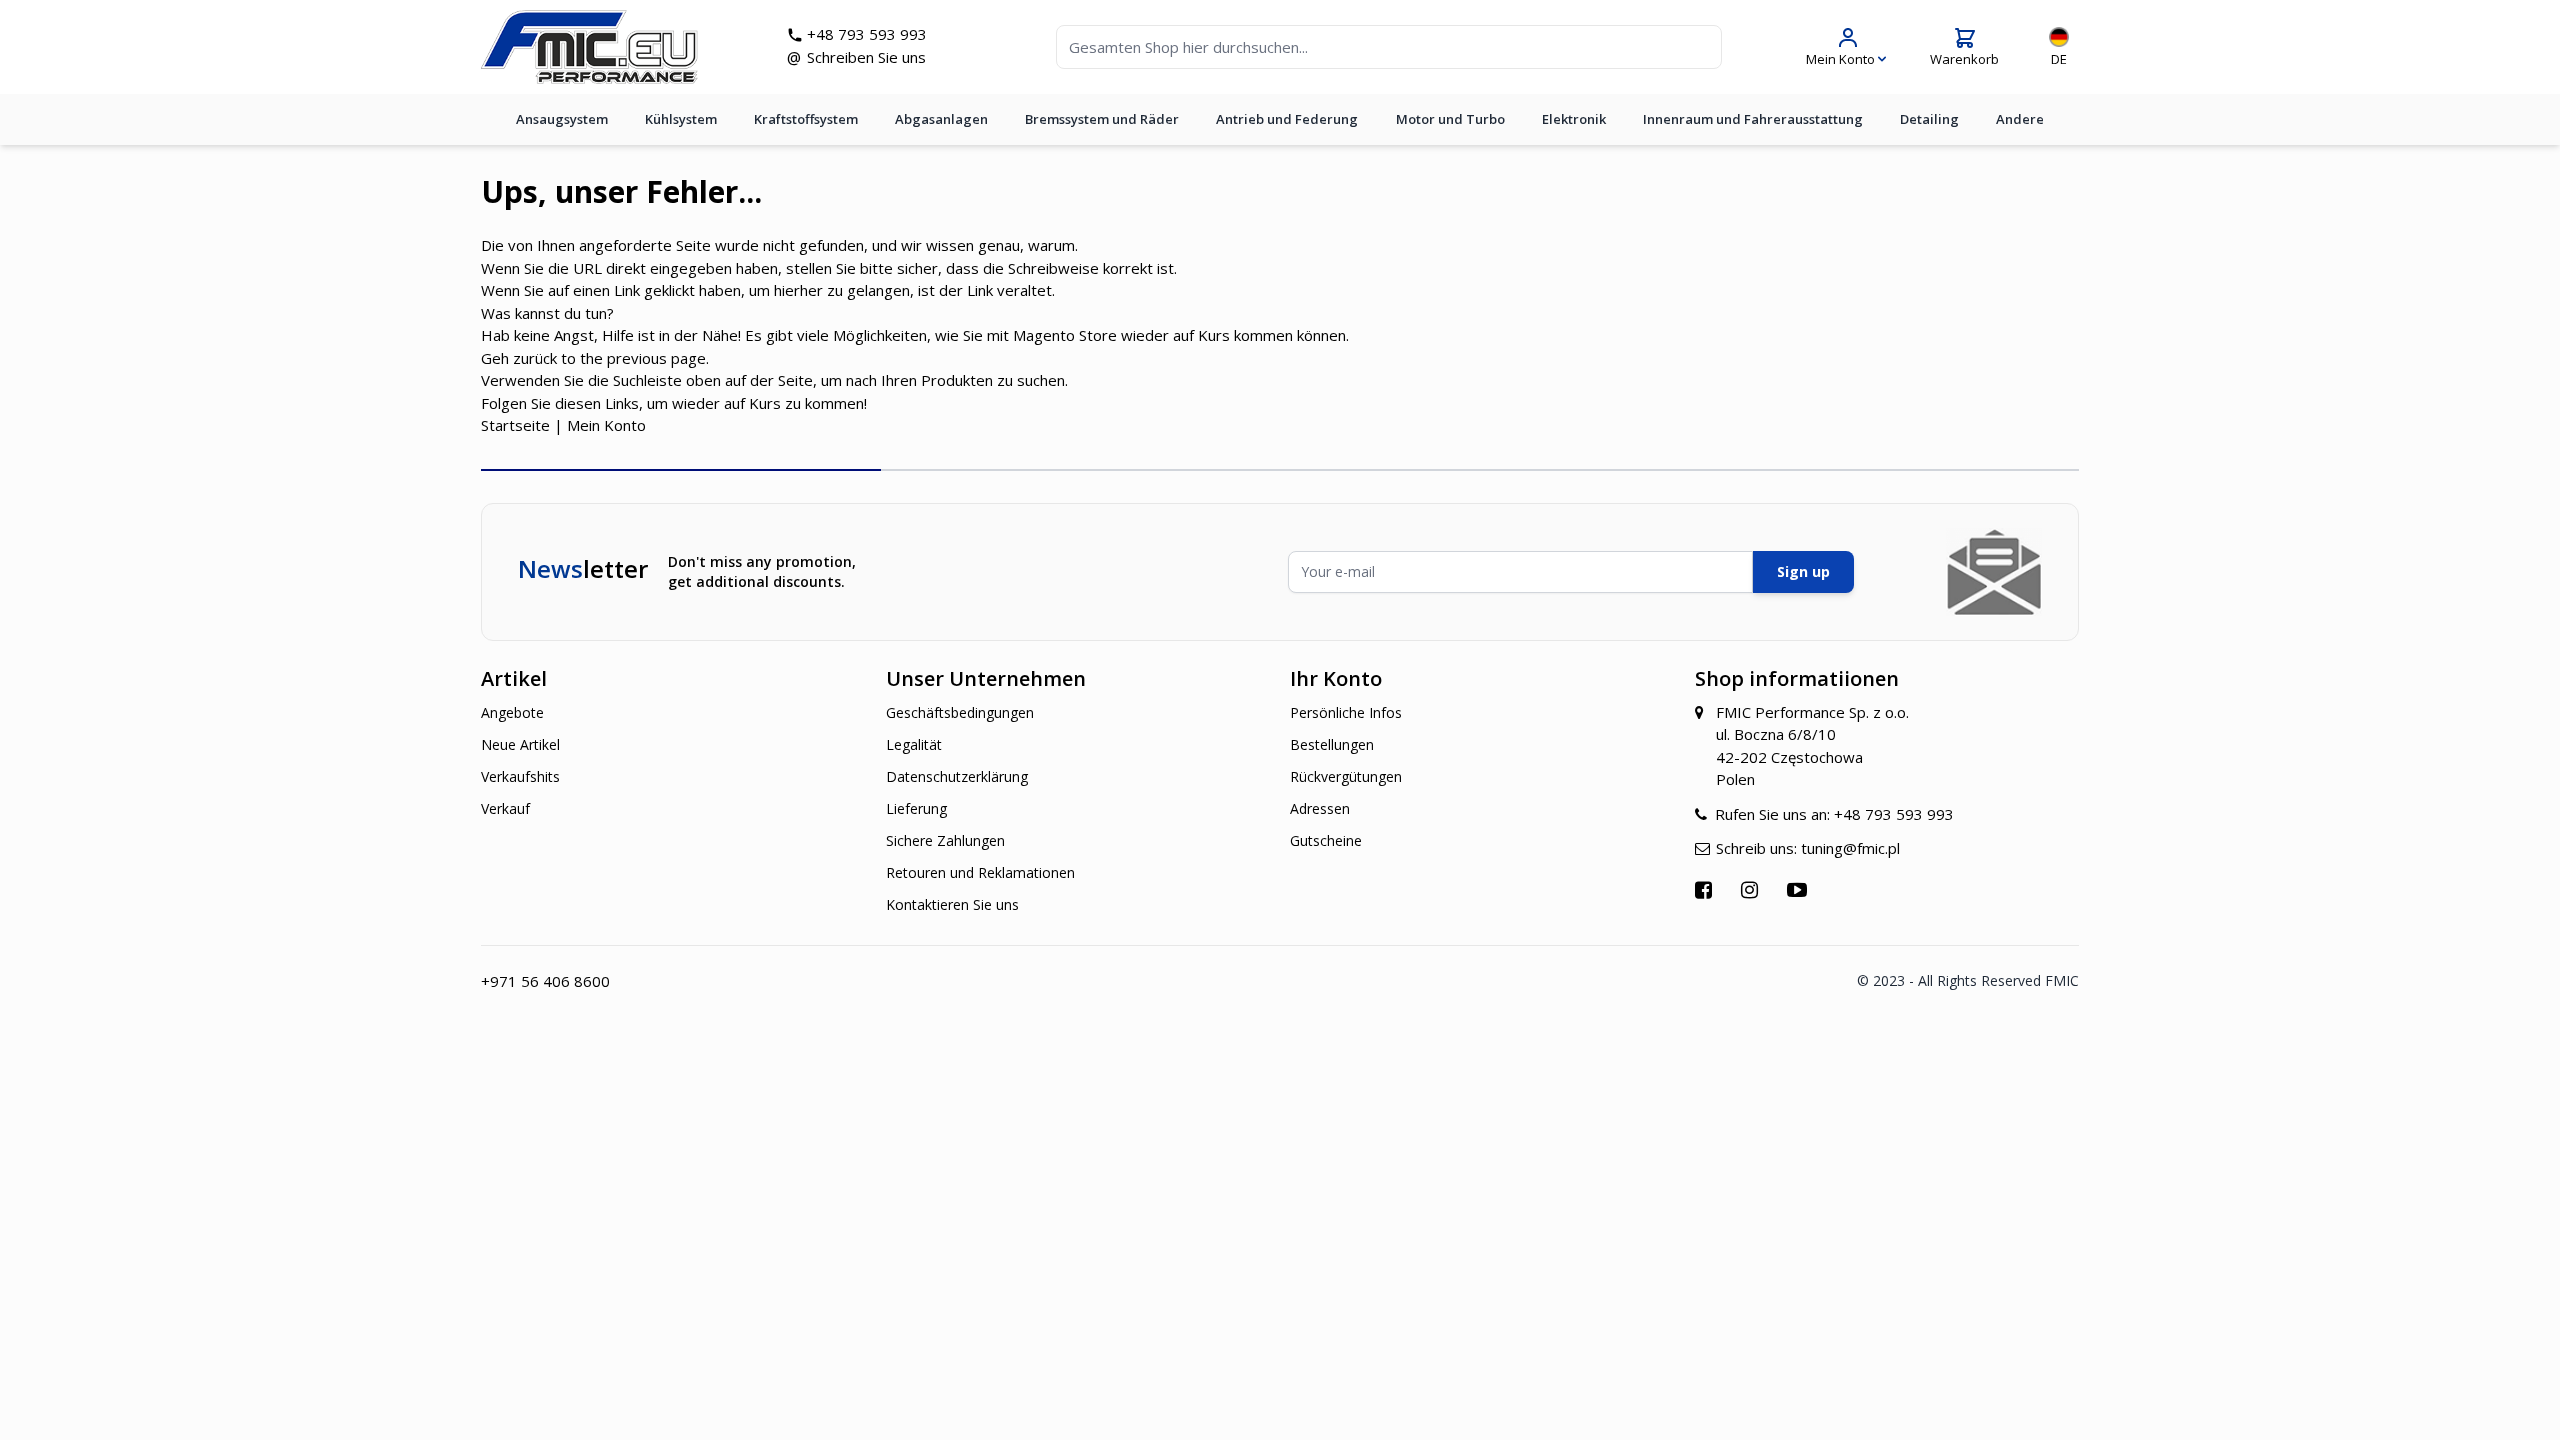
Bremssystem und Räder (1102, 119)
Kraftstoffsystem (806, 119)
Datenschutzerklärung (957, 776)
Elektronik (1574, 119)
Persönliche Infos (1346, 712)
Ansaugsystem (562, 119)
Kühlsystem (681, 119)
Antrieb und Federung (1287, 119)
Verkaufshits (520, 776)
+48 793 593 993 (867, 34)
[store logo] (589, 47)
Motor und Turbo (1450, 119)
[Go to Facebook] (1706, 889)
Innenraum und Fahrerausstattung (1753, 119)
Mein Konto (606, 425)
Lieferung (916, 808)
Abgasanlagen (941, 119)
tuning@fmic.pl (1850, 848)
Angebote (512, 712)
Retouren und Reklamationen (980, 872)
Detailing (1929, 119)
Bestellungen (1332, 744)
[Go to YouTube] (1799, 889)
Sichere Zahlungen (945, 840)
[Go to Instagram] (1752, 889)
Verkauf (505, 808)
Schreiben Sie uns (866, 57)
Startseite (515, 425)
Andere (2020, 119)
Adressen (1320, 808)
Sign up (1803, 571)
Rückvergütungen (1346, 776)
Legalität (914, 744)
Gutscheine (1326, 840)
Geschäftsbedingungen (960, 712)
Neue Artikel (520, 744)
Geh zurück (519, 358)
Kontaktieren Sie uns (952, 904)
